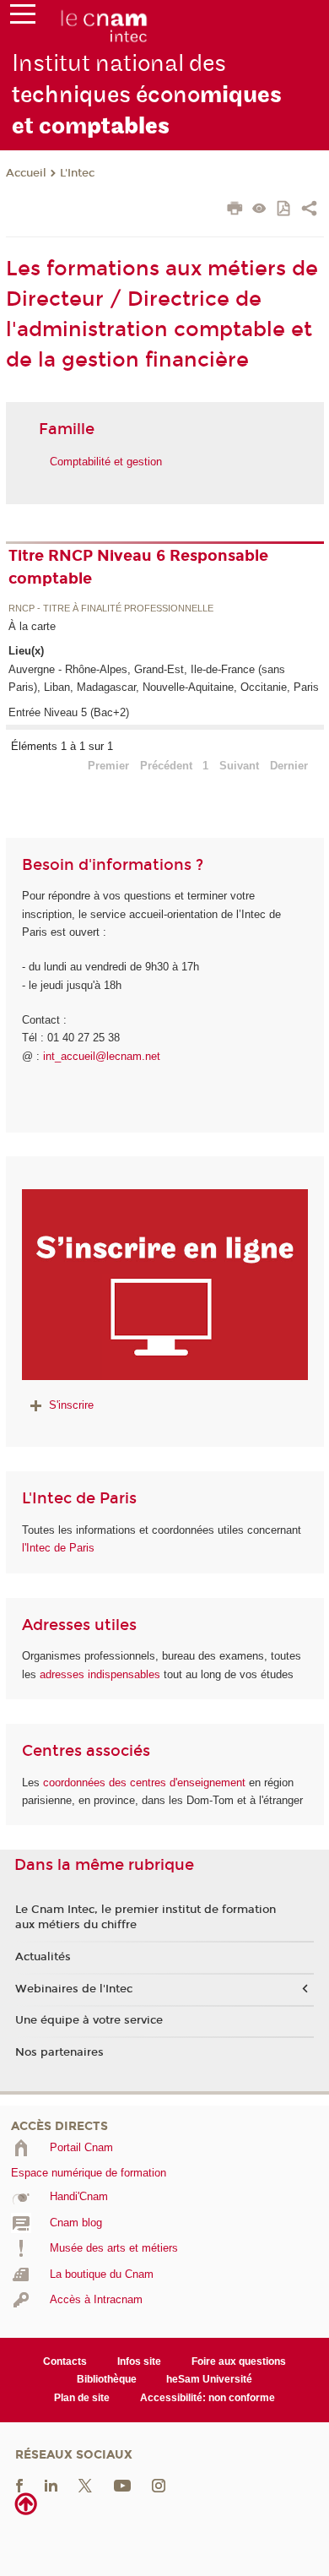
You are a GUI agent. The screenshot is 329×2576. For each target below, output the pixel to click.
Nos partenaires (59, 2052)
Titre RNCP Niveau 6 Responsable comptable (138, 567)
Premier (108, 766)
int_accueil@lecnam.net (102, 1056)
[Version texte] (259, 210)
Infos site (139, 2361)
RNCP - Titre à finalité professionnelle (111, 609)
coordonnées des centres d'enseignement (146, 1783)
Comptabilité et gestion (106, 462)
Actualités (43, 1957)
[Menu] (23, 18)
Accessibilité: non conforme (208, 2398)
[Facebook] (19, 2485)
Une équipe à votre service (89, 2020)
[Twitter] (85, 2485)
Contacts (65, 2361)
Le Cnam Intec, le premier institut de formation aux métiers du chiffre (146, 1917)
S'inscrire (71, 1405)
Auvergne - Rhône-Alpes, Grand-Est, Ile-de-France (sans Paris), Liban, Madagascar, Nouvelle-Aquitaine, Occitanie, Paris (164, 678)
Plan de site (82, 2398)
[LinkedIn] (51, 2485)
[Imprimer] (235, 210)
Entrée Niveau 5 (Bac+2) (69, 712)
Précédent (166, 766)
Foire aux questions (239, 2361)
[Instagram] (159, 2485)
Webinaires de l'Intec (74, 1989)
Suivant (239, 766)
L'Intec (77, 173)
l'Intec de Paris (58, 1548)
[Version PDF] (285, 210)
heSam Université (209, 2379)
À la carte (32, 626)
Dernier (289, 766)
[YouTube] (122, 2485)
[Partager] (309, 210)
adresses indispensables (100, 1674)
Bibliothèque (107, 2379)
